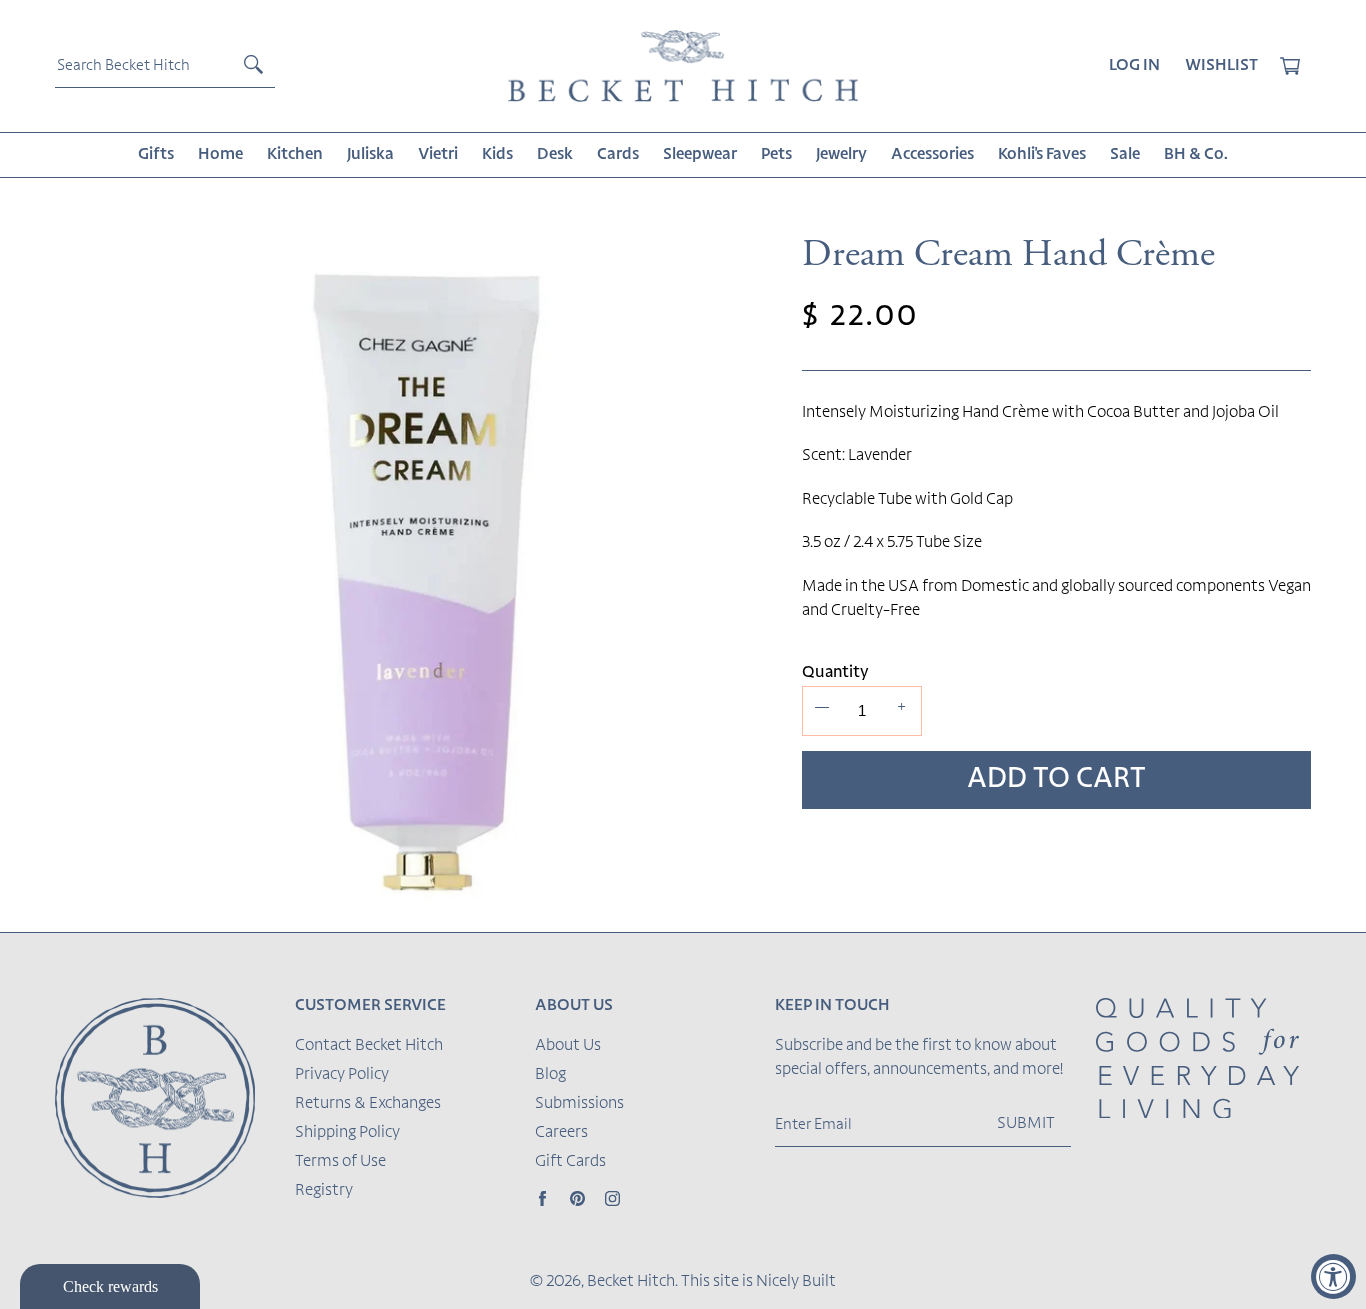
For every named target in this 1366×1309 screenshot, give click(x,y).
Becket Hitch (631, 1282)
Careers (561, 1133)
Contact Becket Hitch (369, 1046)
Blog (550, 1075)
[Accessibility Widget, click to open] (1333, 1276)
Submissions (579, 1104)
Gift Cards (570, 1162)
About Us (568, 1046)
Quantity (835, 673)
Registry (324, 1191)
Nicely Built (796, 1282)
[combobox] (165, 66)
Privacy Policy (342, 1075)
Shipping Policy (347, 1133)
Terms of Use (340, 1162)
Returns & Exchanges (368, 1104)
